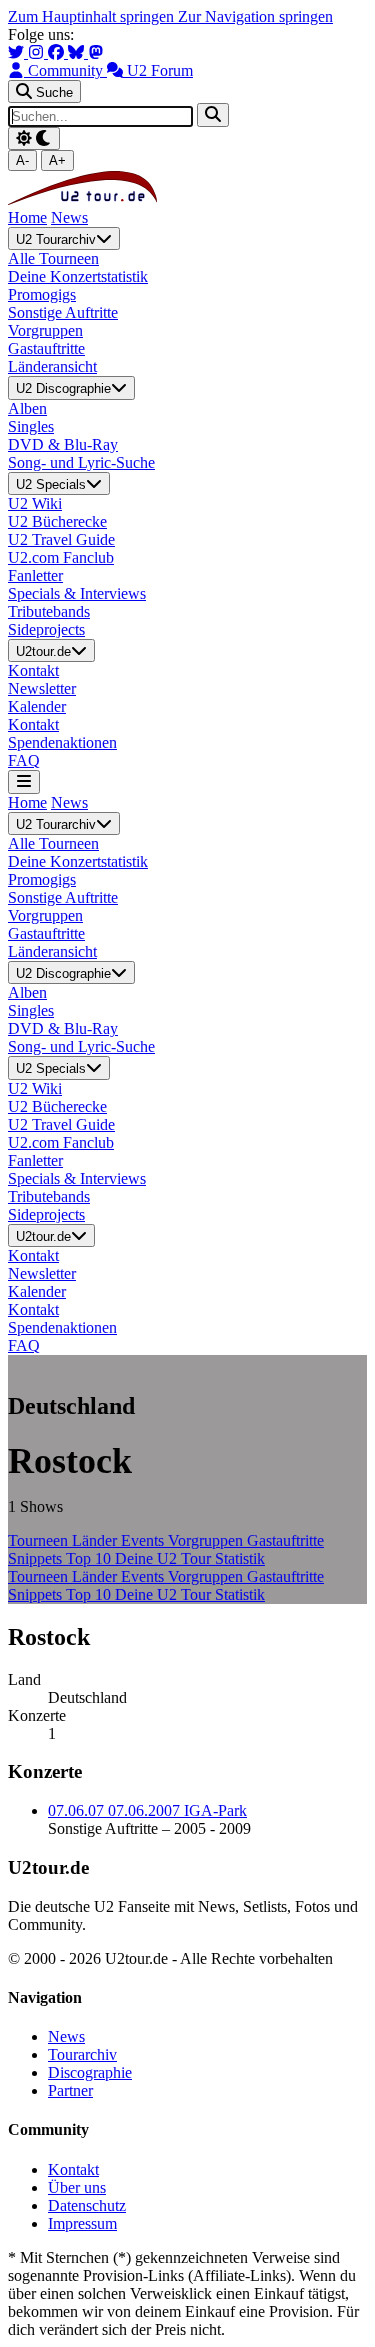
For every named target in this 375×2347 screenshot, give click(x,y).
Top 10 (90, 1558)
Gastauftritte (285, 1540)
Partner (70, 2090)
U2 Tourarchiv (56, 239)
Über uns (77, 2187)
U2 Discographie (63, 389)
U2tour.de (43, 651)
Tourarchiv (82, 2054)
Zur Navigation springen (255, 16)
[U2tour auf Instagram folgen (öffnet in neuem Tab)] (38, 52)
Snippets (37, 1558)
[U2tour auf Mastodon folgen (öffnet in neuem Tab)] (96, 52)
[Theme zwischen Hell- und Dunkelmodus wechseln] (34, 138)
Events (144, 1540)
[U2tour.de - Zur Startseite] (82, 199)
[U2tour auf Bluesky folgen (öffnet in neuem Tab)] (78, 52)
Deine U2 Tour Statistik (190, 1558)
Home (27, 217)
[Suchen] (213, 114)
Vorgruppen (207, 1540)
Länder (96, 1540)
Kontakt (73, 2169)
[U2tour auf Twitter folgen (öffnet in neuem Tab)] (18, 52)
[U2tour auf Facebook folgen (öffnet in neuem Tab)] (58, 52)
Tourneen (40, 1540)
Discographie (90, 2072)
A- (22, 160)
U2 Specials (51, 484)
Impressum (82, 2223)
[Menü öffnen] (24, 781)
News (69, 217)
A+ (57, 160)
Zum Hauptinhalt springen (93, 16)
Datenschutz (87, 2205)
